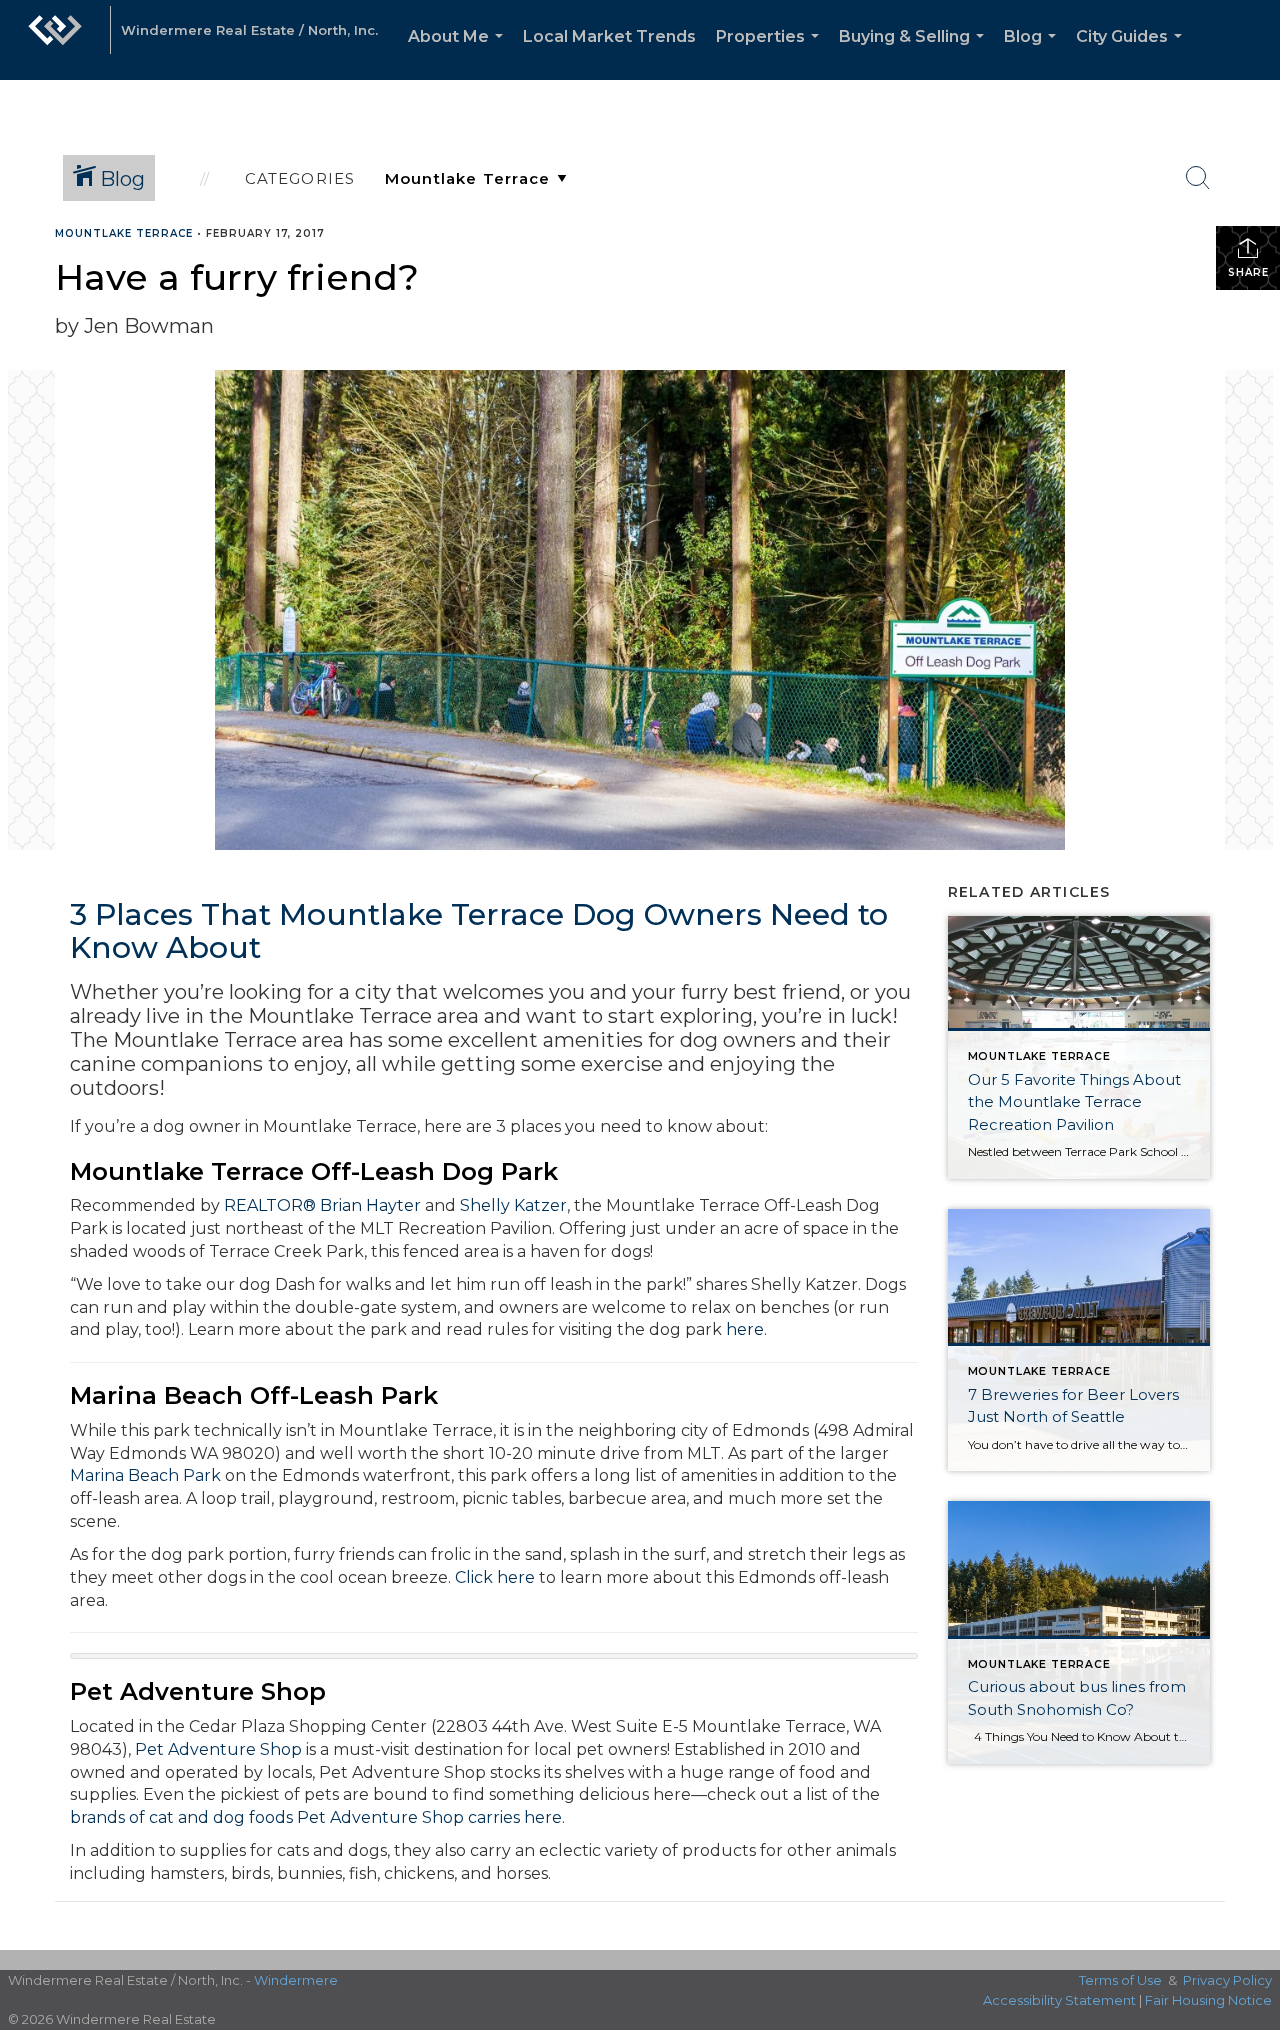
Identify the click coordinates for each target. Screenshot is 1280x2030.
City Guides (1133, 53)
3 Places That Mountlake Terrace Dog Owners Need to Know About (479, 931)
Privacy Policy (1227, 1980)
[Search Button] (1198, 178)
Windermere (296, 1980)
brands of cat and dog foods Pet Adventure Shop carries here (316, 1817)
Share (1248, 272)
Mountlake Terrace (124, 233)
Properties (771, 53)
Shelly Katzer (513, 1205)
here (745, 1329)
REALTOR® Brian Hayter (322, 1205)
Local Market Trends (609, 36)
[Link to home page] (55, 40)
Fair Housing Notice (1208, 2000)
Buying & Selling (915, 53)
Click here (495, 1577)
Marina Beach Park (145, 1475)
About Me (459, 53)
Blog (1034, 53)
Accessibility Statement (1059, 2000)
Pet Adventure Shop (218, 1749)
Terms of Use (1120, 1980)
